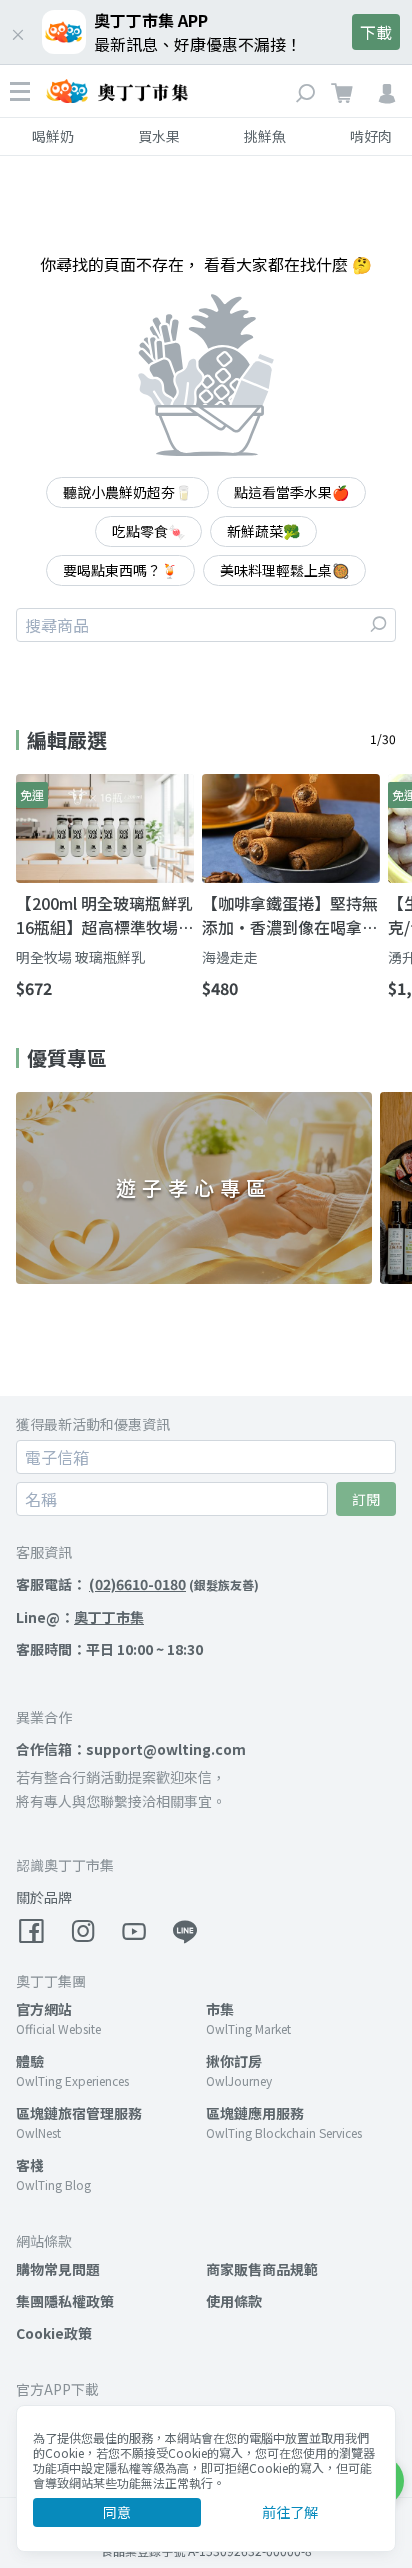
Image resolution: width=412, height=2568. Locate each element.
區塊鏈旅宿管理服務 (79, 2113)
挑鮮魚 (265, 136)
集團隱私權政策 (65, 2301)
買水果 (159, 136)
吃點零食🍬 (148, 531)
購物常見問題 (58, 2269)
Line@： (80, 1617)
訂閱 (366, 1499)
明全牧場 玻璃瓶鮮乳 (80, 957)
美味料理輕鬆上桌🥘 (284, 570)
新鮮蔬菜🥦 (263, 531)
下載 (376, 32)
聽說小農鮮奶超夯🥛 (127, 492)
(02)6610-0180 (137, 1584)
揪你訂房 (234, 2061)
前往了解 (290, 2512)
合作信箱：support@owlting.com (131, 1749)
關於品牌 (44, 1897)
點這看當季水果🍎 (291, 492)
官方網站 (44, 2009)
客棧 (30, 2165)
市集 (220, 2009)
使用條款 (234, 2301)
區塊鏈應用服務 (255, 2113)
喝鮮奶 (53, 136)
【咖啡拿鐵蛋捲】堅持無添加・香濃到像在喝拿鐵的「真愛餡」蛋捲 (290, 915)
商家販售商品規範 (262, 2269)
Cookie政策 (54, 2333)
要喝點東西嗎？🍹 (120, 570)
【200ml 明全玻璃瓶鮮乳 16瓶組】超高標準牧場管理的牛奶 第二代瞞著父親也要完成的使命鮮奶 (105, 915)
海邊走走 (230, 957)
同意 (117, 2512)
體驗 (30, 2061)
